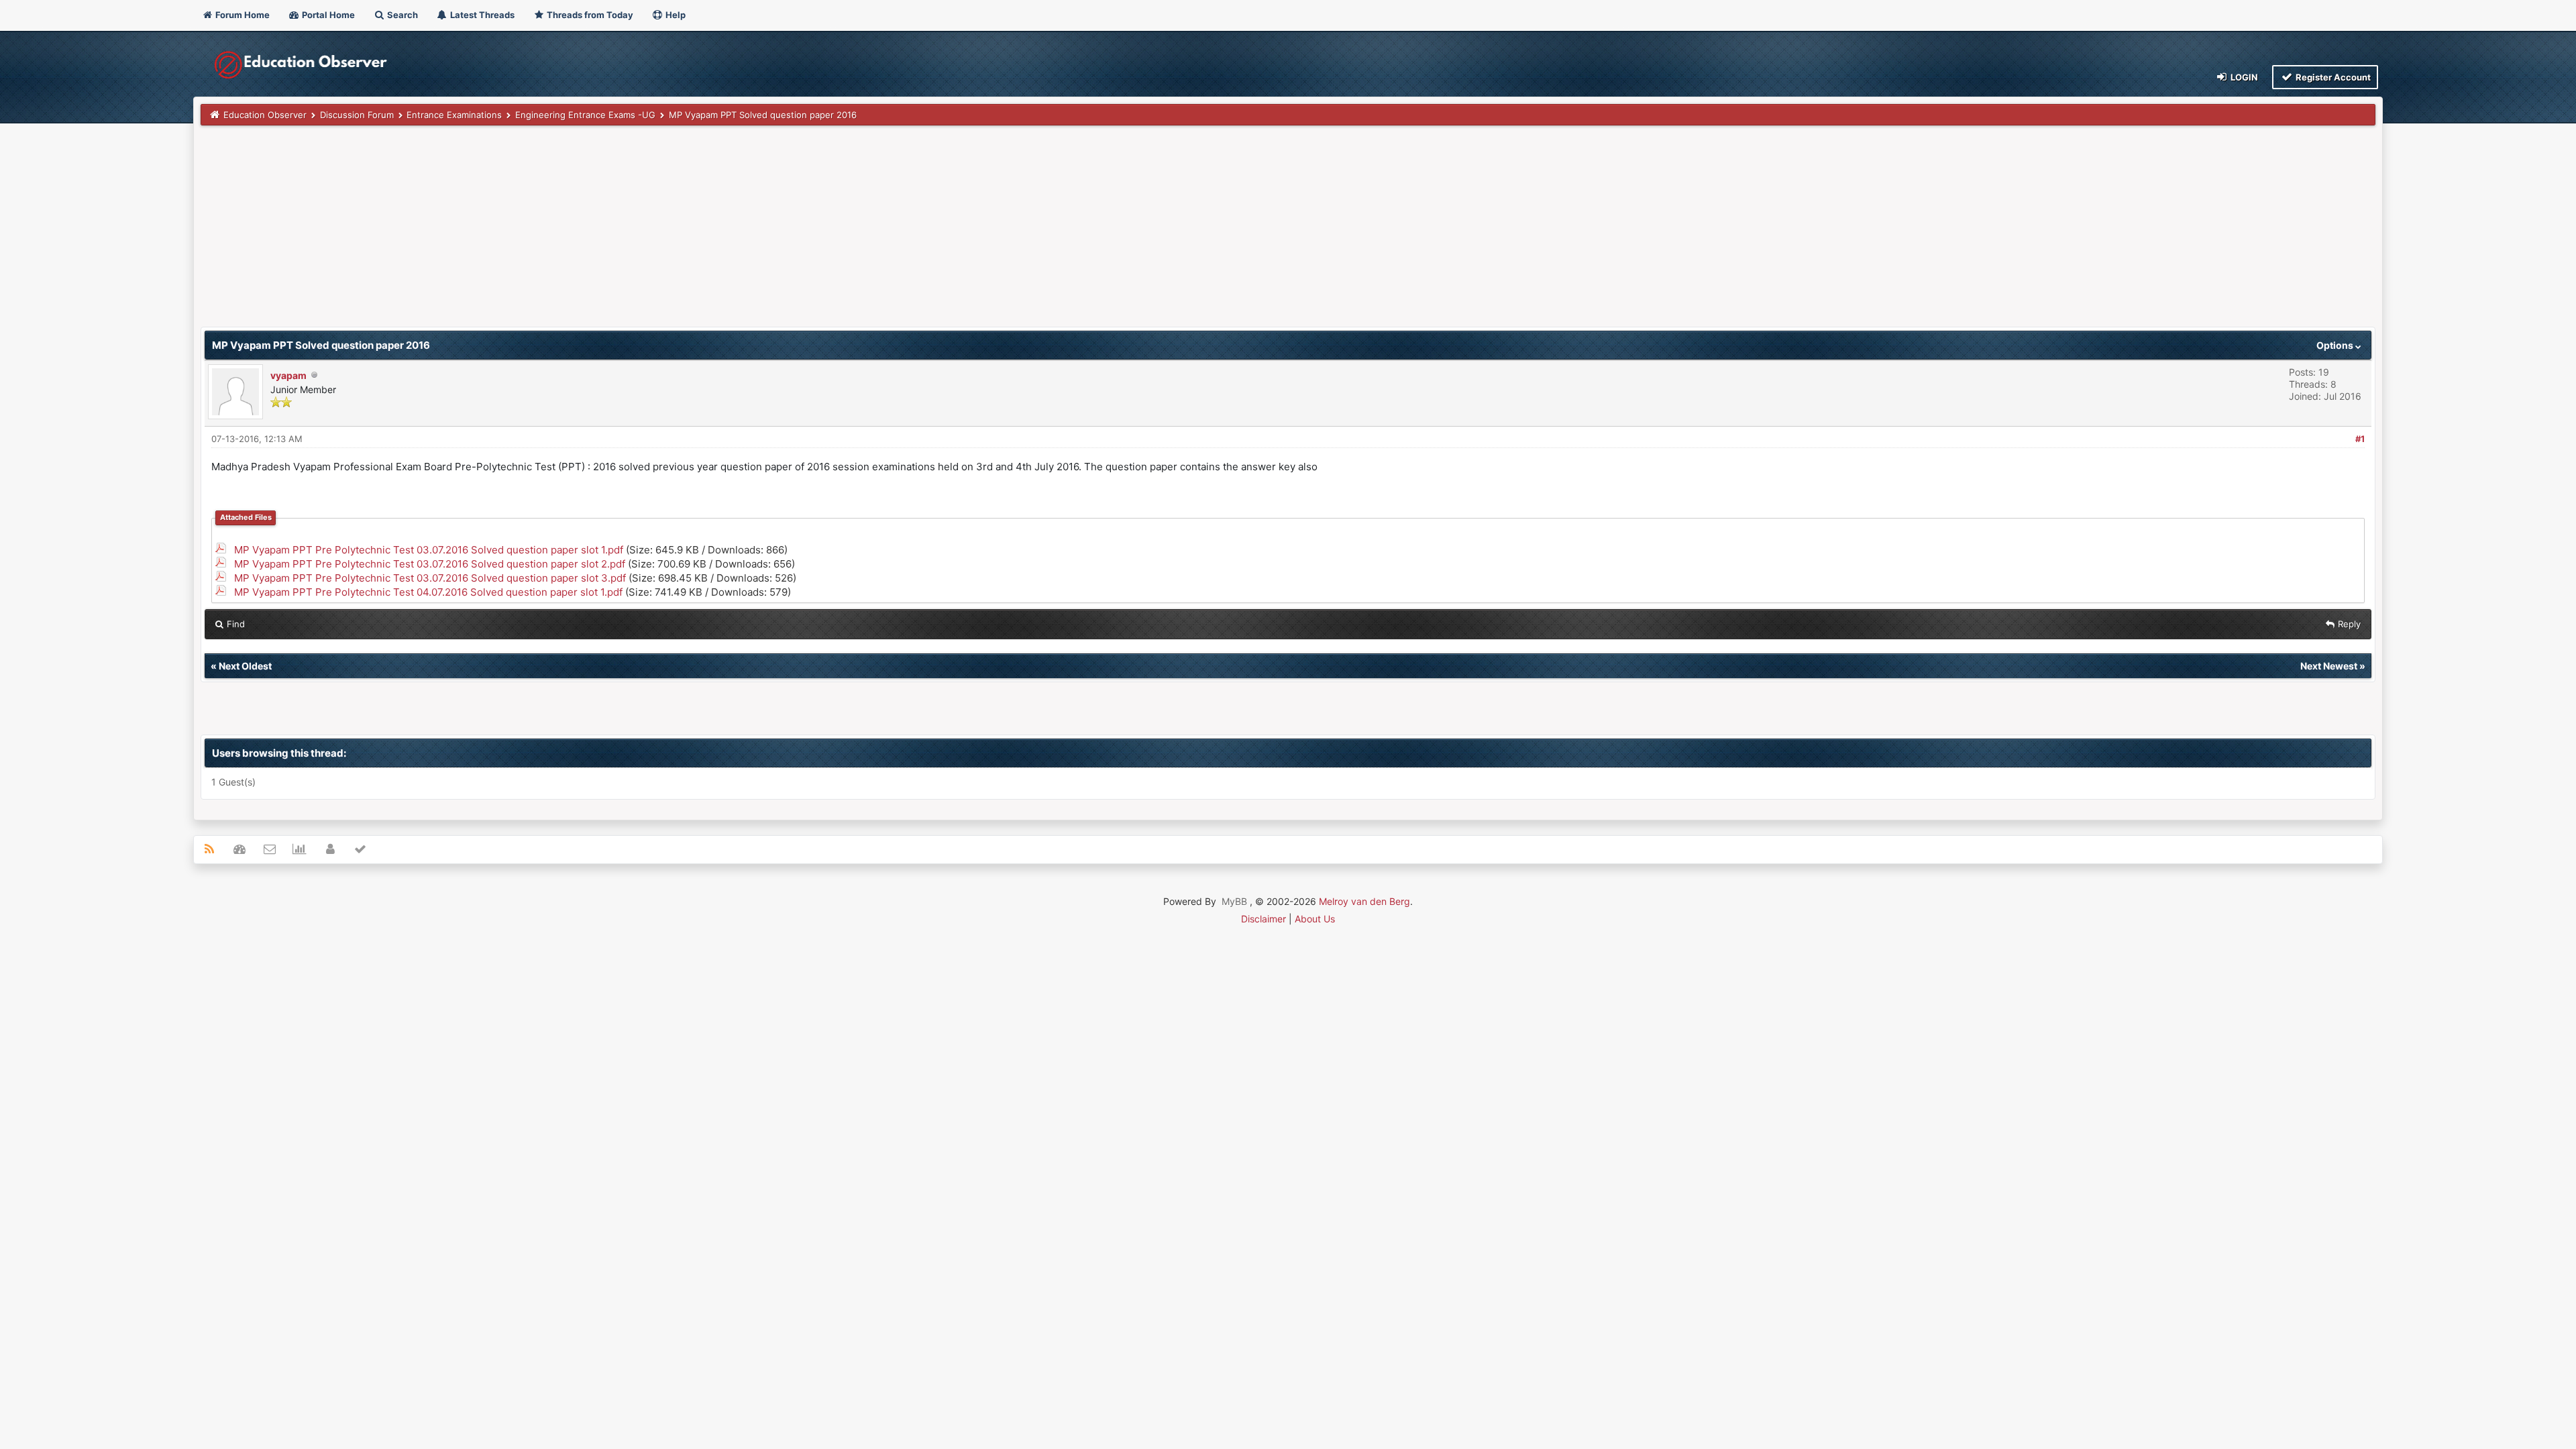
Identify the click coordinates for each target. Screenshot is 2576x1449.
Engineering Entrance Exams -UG (585, 115)
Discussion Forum (357, 115)
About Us (1315, 919)
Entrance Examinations (454, 115)
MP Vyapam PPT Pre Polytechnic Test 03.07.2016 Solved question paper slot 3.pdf (430, 578)
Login (2243, 77)
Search (401, 15)
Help (675, 15)
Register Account (2332, 77)
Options (2336, 345)
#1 (2360, 439)
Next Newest (2329, 666)
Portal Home (327, 15)
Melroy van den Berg (1364, 901)
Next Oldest (245, 666)
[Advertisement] (603, 233)
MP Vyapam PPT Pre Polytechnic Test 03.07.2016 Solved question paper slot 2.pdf (430, 564)
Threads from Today (589, 15)
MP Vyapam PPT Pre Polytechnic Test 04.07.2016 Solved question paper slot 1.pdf (428, 592)
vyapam (288, 375)
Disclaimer (1264, 919)
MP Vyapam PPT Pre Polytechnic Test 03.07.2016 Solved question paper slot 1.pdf (429, 550)
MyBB (1234, 901)
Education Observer (265, 115)
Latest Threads (481, 15)
